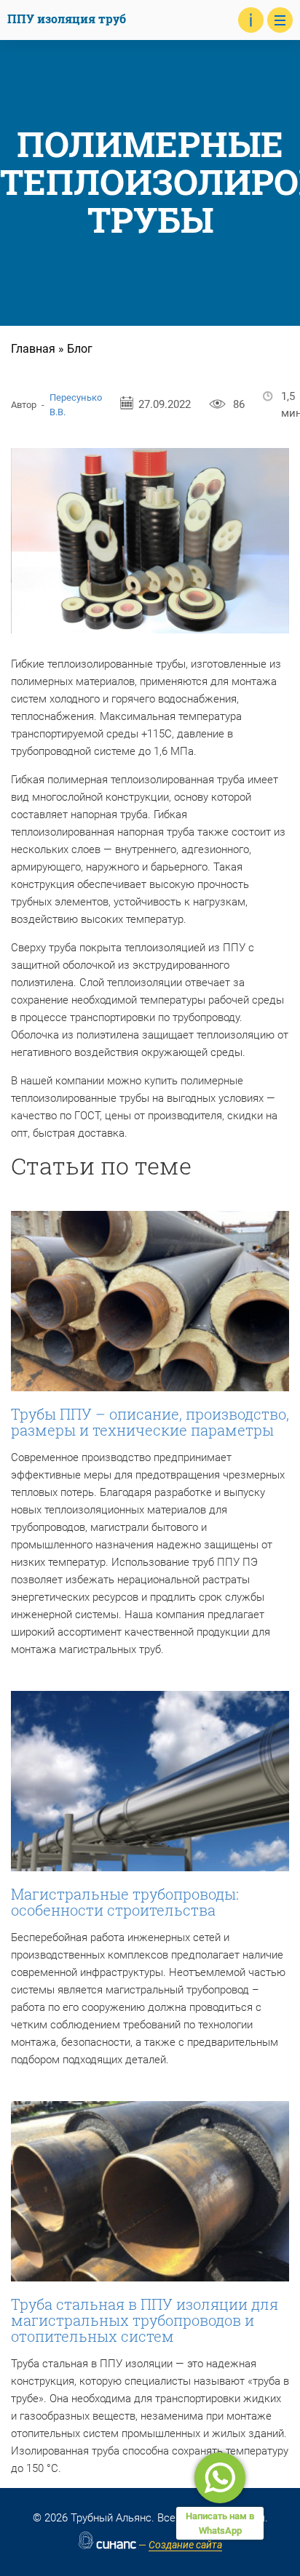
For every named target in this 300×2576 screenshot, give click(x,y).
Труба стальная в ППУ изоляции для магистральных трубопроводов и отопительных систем (145, 2320)
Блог (80, 349)
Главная (33, 349)
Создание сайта (185, 2545)
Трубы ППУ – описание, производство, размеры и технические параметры (150, 1422)
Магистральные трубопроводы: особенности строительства (125, 1902)
